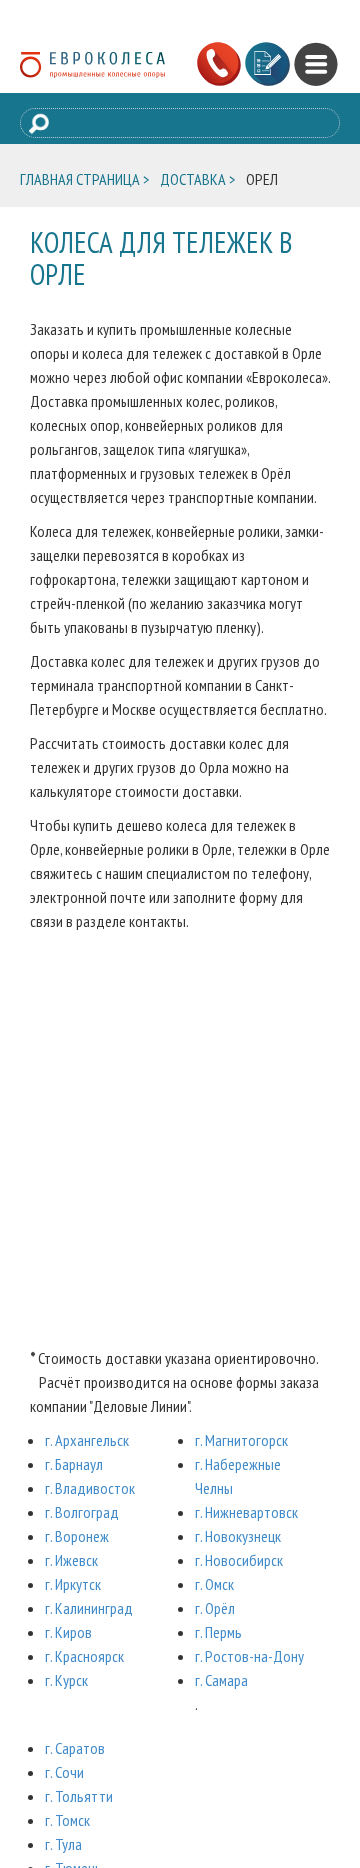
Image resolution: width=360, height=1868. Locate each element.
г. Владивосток (90, 1488)
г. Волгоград (82, 1512)
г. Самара (221, 1680)
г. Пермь (218, 1632)
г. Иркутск (73, 1584)
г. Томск (67, 1820)
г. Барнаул (74, 1464)
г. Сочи (64, 1772)
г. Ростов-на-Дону (249, 1656)
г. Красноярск (84, 1656)
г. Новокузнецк (238, 1536)
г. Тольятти (79, 1796)
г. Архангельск (87, 1440)
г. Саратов (75, 1748)
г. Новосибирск (239, 1560)
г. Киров (68, 1632)
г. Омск (214, 1584)
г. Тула (63, 1844)
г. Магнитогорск (241, 1440)
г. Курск (66, 1680)
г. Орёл (215, 1608)
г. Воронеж (77, 1536)
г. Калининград (89, 1608)
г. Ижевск (71, 1560)
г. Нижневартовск (246, 1512)
